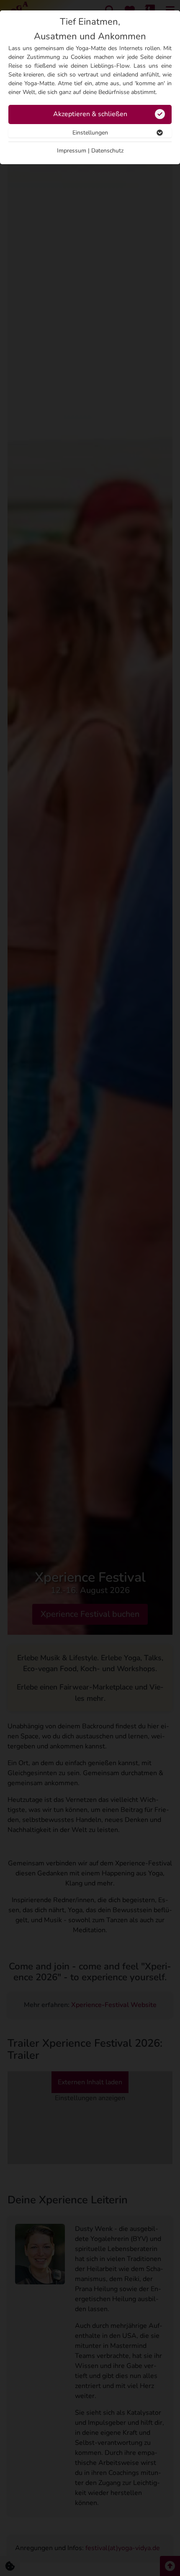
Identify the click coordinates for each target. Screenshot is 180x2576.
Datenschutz (107, 151)
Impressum (72, 151)
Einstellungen (90, 133)
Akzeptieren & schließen (90, 114)
